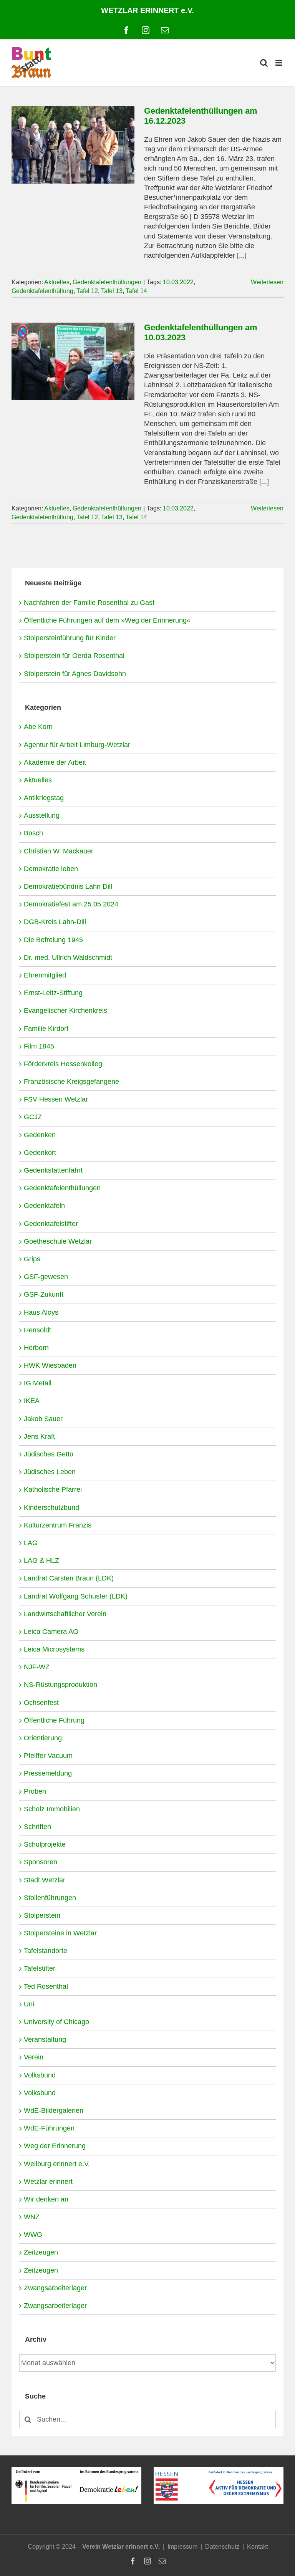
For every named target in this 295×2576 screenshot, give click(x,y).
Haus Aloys (41, 1312)
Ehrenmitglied (45, 975)
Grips (32, 1259)
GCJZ (33, 1117)
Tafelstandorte (46, 1951)
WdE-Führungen (49, 2128)
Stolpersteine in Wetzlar (60, 1933)
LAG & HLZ (41, 1561)
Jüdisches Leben (50, 1472)
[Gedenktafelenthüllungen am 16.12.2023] (73, 145)
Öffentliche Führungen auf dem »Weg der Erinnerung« (107, 620)
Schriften (37, 1827)
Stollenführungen (50, 1898)
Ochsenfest (41, 1703)
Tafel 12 (87, 291)
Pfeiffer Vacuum (48, 1756)
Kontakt (257, 2547)
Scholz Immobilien (52, 1809)
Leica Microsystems (54, 1649)
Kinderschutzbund (51, 1507)
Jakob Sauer (43, 1419)
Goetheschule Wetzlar (58, 1241)
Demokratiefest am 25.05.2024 (71, 904)
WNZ (32, 2217)
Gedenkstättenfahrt (53, 1170)
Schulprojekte (45, 1844)
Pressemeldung (48, 1773)
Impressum (182, 2547)
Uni (29, 2004)
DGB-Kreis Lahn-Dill (55, 922)
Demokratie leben (51, 869)
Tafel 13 (112, 291)
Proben (35, 1791)
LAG (31, 1543)
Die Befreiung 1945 (53, 940)
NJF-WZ (37, 1667)
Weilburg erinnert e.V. (57, 2164)
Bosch (33, 833)
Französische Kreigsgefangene (71, 1082)
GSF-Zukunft (44, 1294)
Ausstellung (42, 815)
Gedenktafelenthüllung (42, 291)
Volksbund (40, 2075)
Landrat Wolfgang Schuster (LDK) (76, 1596)
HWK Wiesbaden (50, 1365)
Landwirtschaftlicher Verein (65, 1614)
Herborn (36, 1348)
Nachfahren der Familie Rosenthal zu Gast (89, 603)
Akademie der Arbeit (55, 762)
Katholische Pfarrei (53, 1489)
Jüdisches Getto (49, 1454)
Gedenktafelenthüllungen (107, 282)
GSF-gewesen (46, 1277)
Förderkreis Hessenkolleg (63, 1064)
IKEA (32, 1401)
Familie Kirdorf (46, 1029)
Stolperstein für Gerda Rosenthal (74, 656)
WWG (33, 2235)
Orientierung (43, 1738)
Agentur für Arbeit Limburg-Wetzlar (77, 745)
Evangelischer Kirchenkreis (65, 1011)
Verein (34, 2057)
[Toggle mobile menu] (279, 63)
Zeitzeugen (41, 2252)
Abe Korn (38, 727)
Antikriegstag (44, 798)
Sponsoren (41, 1862)
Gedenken (40, 1135)
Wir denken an (46, 2199)
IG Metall (38, 1383)
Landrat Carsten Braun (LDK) (69, 1578)
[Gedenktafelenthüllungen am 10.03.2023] (73, 361)
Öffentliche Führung (54, 1720)
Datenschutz (222, 2547)
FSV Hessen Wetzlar (56, 1099)
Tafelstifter (40, 1968)
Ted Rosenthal (46, 1986)
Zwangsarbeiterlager (55, 2288)
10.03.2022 (178, 282)
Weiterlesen (267, 282)
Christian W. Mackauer (59, 851)
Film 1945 (39, 1046)
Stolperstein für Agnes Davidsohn (75, 674)
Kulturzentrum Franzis (58, 1525)
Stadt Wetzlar (45, 1880)
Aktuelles (57, 282)
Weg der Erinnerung (55, 2146)
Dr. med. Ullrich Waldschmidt (68, 958)
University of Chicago (56, 2022)
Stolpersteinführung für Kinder (70, 638)
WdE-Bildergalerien (54, 2110)
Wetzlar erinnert (48, 2182)
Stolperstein (42, 1915)
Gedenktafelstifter (51, 1224)
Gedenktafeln (44, 1206)
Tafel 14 (136, 291)
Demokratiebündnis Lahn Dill (68, 886)
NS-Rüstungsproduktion (60, 1685)
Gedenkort (40, 1153)
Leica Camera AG (51, 1632)
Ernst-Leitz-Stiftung (53, 993)
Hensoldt (37, 1330)
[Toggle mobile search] (264, 63)
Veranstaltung (45, 2039)
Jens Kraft (39, 1436)
